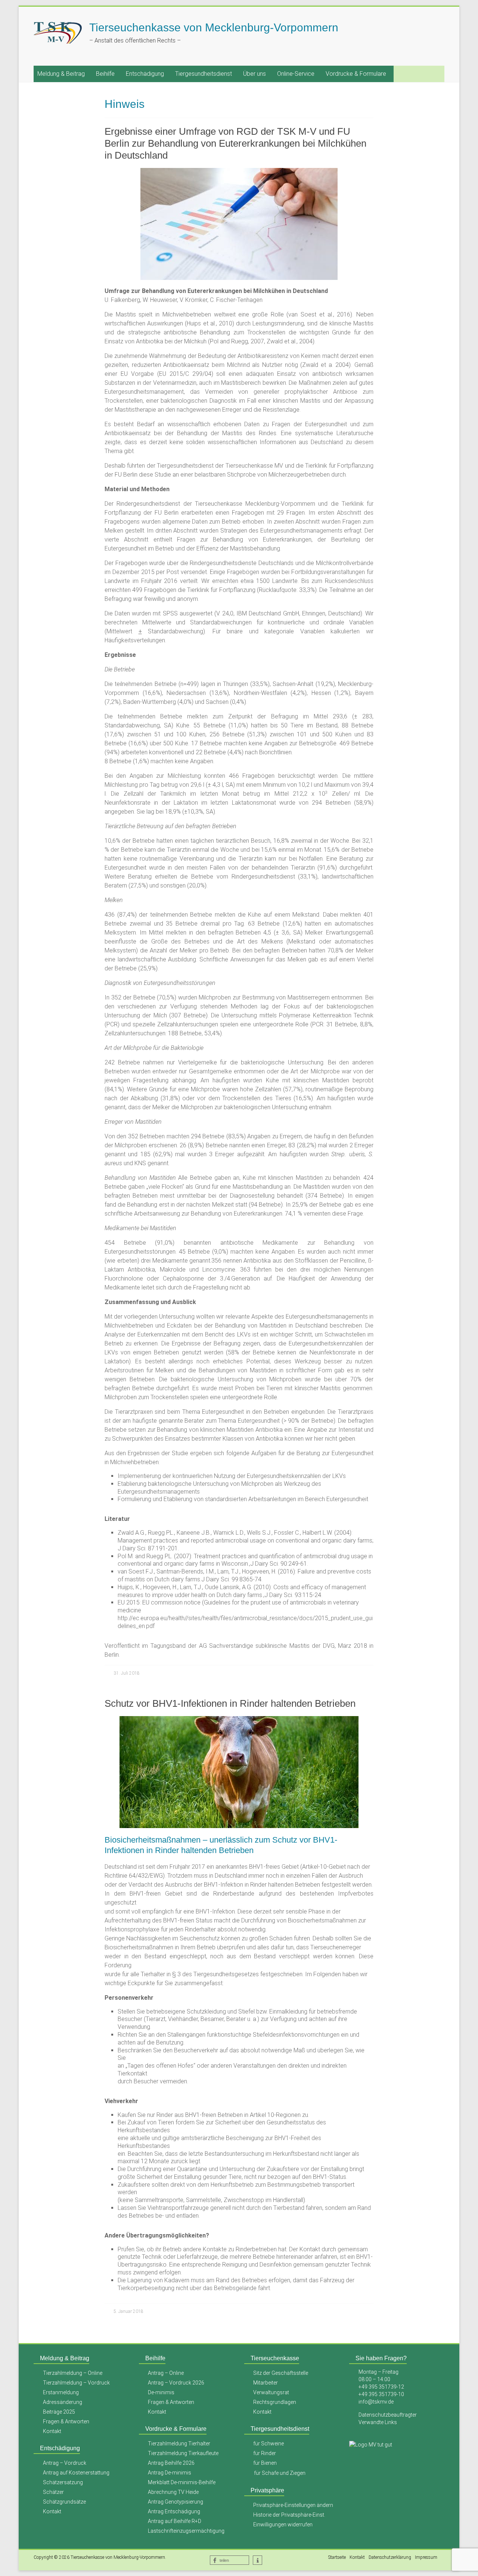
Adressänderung (63, 2402)
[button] (229, 2560)
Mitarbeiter (266, 2383)
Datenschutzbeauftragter (388, 2415)
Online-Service (296, 74)
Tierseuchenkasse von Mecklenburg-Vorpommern (214, 27)
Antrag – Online (166, 2373)
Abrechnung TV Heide (173, 2492)
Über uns (254, 74)
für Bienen (265, 2463)
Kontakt (52, 2431)
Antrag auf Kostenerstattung (76, 2473)
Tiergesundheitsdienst (204, 74)
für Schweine (269, 2444)
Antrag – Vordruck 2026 (176, 2383)
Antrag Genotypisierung (176, 2502)
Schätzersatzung (63, 2482)
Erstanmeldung (61, 2392)
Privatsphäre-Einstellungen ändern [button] (293, 2505)
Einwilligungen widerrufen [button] (283, 2524)
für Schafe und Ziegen (280, 2473)
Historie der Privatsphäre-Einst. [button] (289, 2515)
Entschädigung (145, 74)
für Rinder (265, 2453)
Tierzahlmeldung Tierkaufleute (183, 2453)
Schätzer (53, 2492)
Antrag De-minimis (170, 2473)
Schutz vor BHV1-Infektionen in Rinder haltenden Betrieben (230, 1703)
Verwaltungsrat (271, 2392)
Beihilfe (105, 74)
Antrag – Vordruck (65, 2463)
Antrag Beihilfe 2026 (171, 2463)
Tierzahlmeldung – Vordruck (76, 2383)
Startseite (337, 2557)
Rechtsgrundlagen (275, 2402)
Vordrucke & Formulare (356, 74)
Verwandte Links (378, 2422)
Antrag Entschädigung (174, 2511)
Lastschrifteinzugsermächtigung (186, 2531)
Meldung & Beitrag (61, 74)
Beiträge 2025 (59, 2412)
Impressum (426, 2557)
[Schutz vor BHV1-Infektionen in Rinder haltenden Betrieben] (239, 1720)
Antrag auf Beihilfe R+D (175, 2521)
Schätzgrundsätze (64, 2502)
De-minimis (161, 2392)
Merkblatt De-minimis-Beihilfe (182, 2482)
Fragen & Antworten (66, 2421)
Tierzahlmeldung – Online (73, 2373)
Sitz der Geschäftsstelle (281, 2373)
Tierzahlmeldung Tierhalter (179, 2444)
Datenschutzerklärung (390, 2557)
